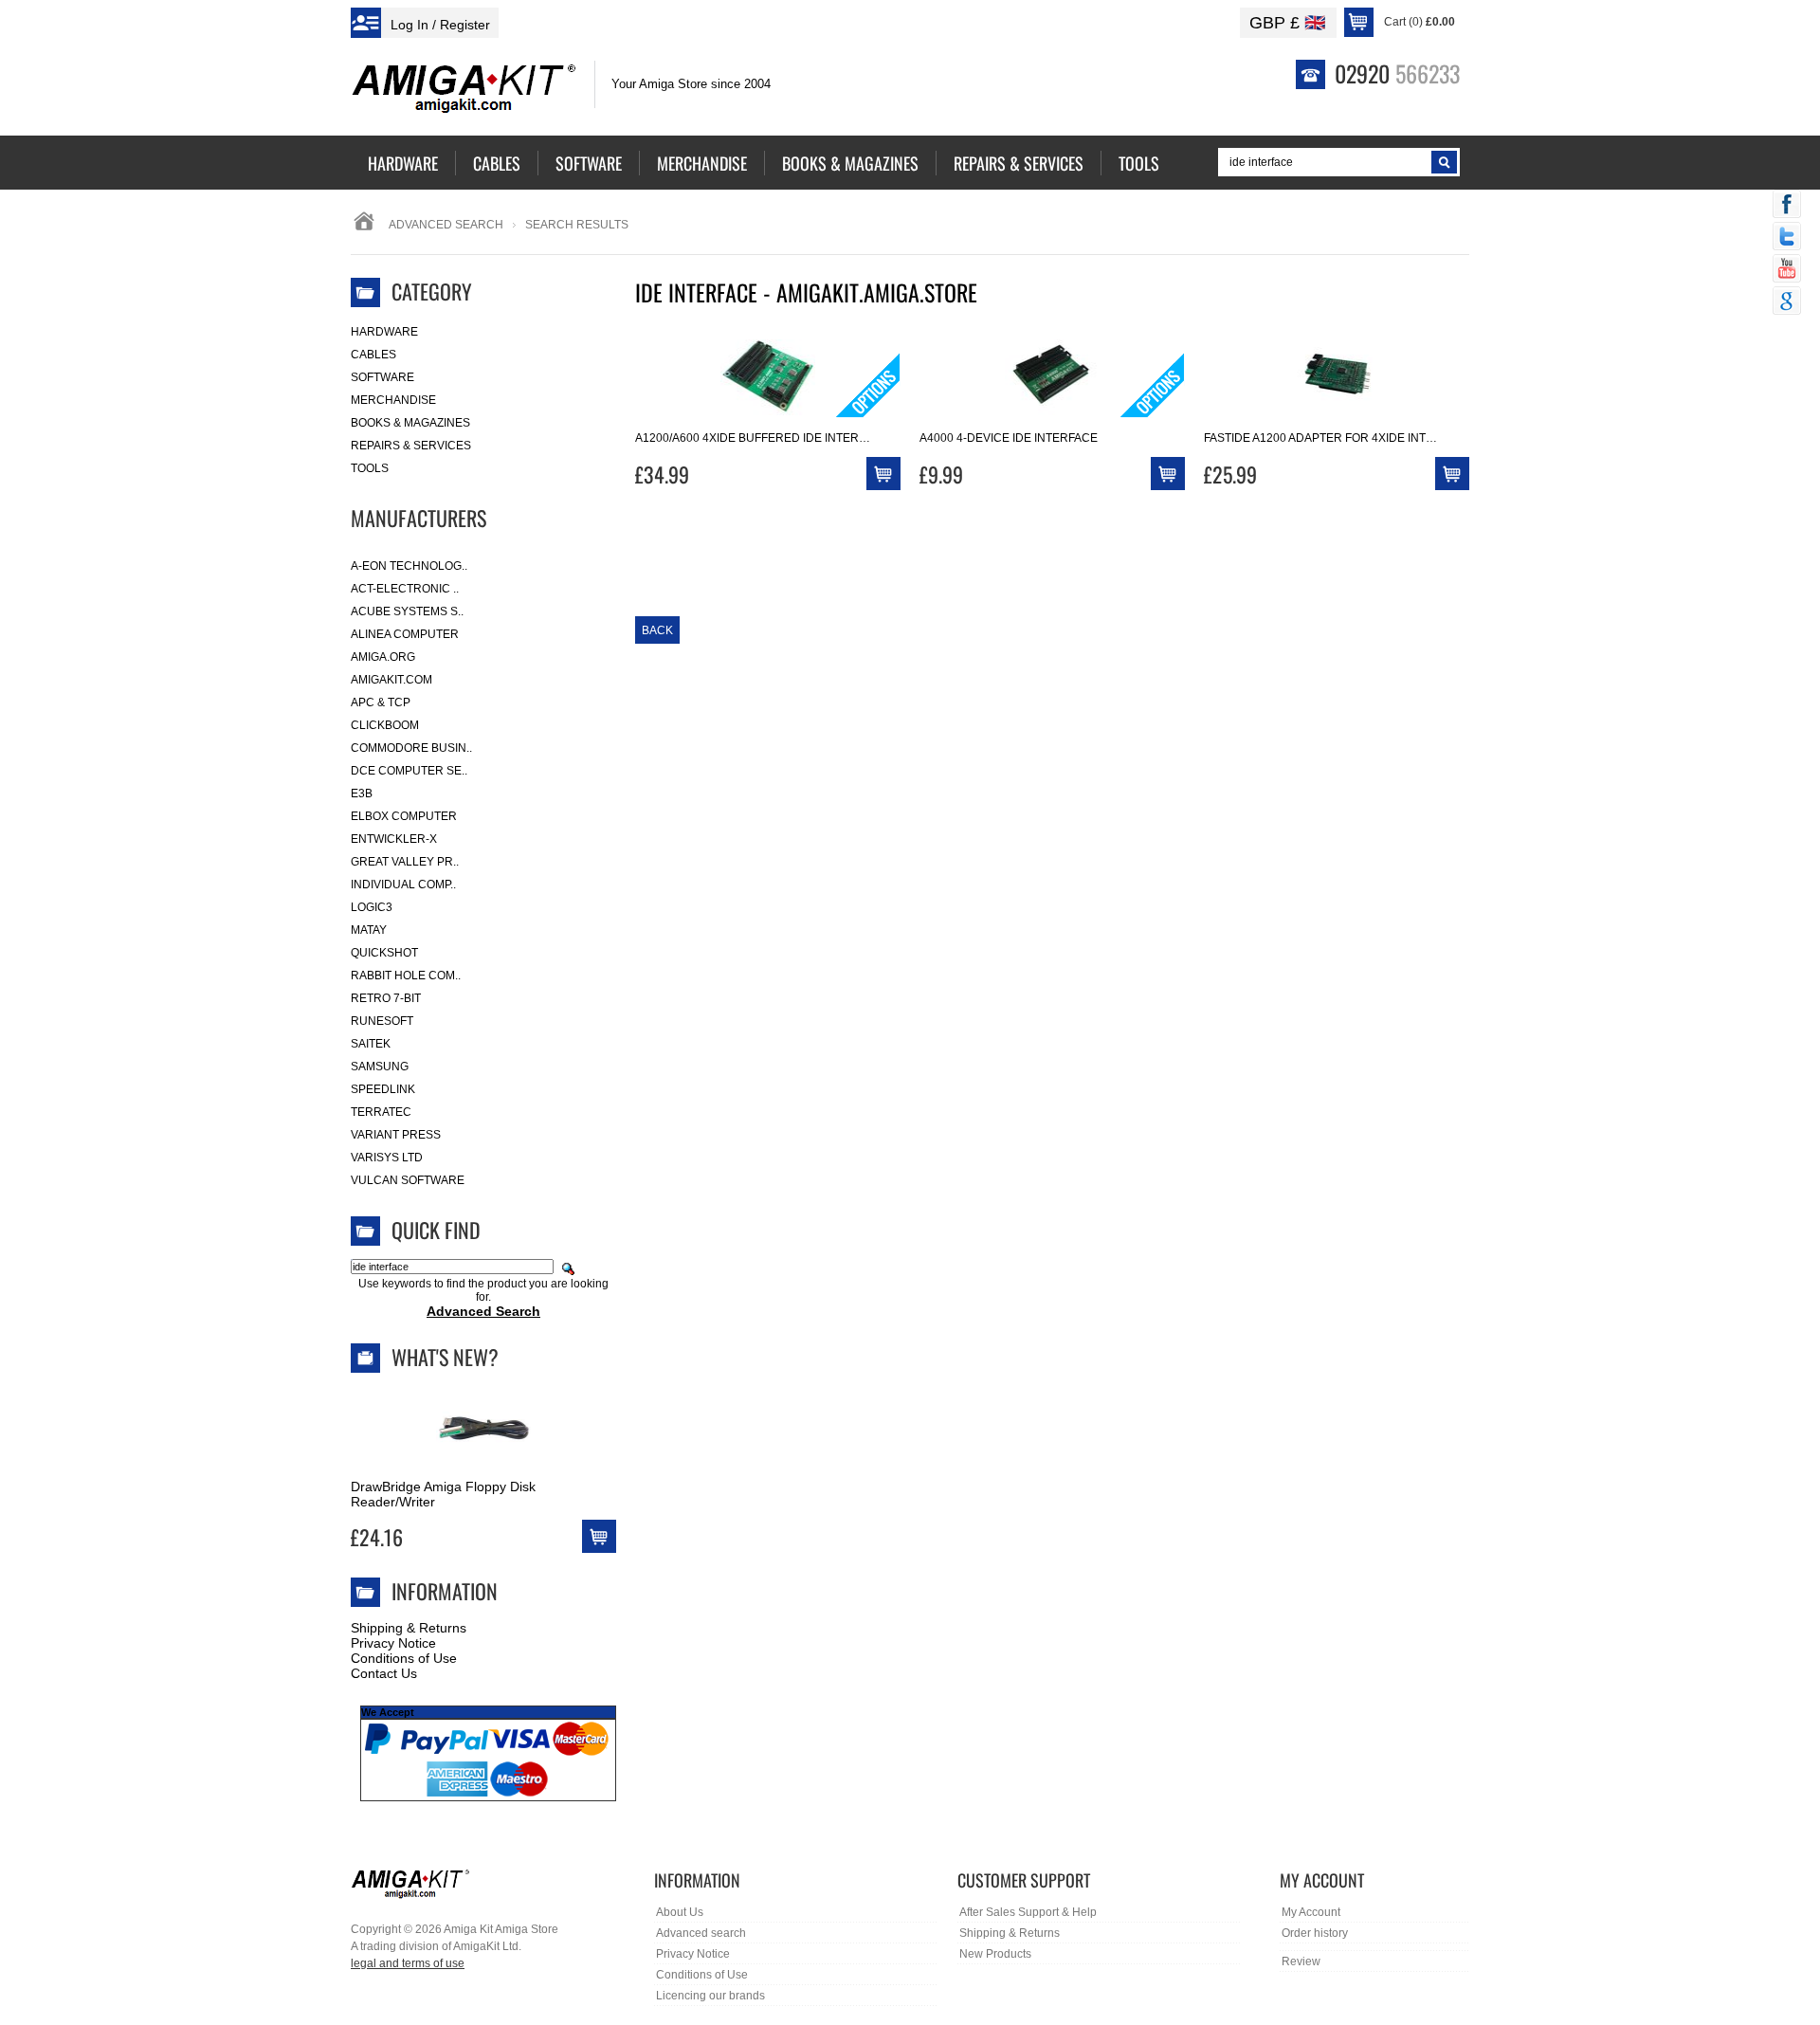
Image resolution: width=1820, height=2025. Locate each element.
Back (657, 630)
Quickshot (384, 953)
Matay (369, 930)
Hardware (384, 332)
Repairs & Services (411, 446)
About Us (680, 1912)
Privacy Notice (393, 1643)
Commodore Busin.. (411, 748)
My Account (1311, 1912)
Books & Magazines (410, 423)
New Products (995, 1954)
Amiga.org (383, 657)
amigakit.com (391, 680)
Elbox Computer (404, 816)
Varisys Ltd (387, 1158)
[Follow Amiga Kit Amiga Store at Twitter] (1787, 238)
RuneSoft (382, 1021)
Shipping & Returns (409, 1628)
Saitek (371, 1044)
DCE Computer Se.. (409, 771)
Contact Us (384, 1673)
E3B (362, 794)
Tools (370, 468)
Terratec (381, 1112)
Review (1301, 1961)
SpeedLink (383, 1089)
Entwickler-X (394, 839)
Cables (373, 355)
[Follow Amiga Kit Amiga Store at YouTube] (1787, 270)
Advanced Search (446, 225)
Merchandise (393, 400)
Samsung (380, 1067)
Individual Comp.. (403, 885)
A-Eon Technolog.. (409, 566)
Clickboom (385, 725)
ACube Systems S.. (407, 611)
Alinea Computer (405, 634)
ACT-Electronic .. (405, 589)
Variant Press (396, 1135)
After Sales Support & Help (1028, 1912)
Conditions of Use (404, 1658)
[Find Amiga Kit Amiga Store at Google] (1787, 302)
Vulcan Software (408, 1180)
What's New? (445, 1357)
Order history (1315, 1933)
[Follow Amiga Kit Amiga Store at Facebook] (1787, 206)
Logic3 (372, 907)
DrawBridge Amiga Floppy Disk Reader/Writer (443, 1494)
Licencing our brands (710, 1996)
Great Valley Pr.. (405, 862)
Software (382, 377)
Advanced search (701, 1933)
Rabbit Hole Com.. (406, 976)
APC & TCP (381, 702)
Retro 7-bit (386, 998)
